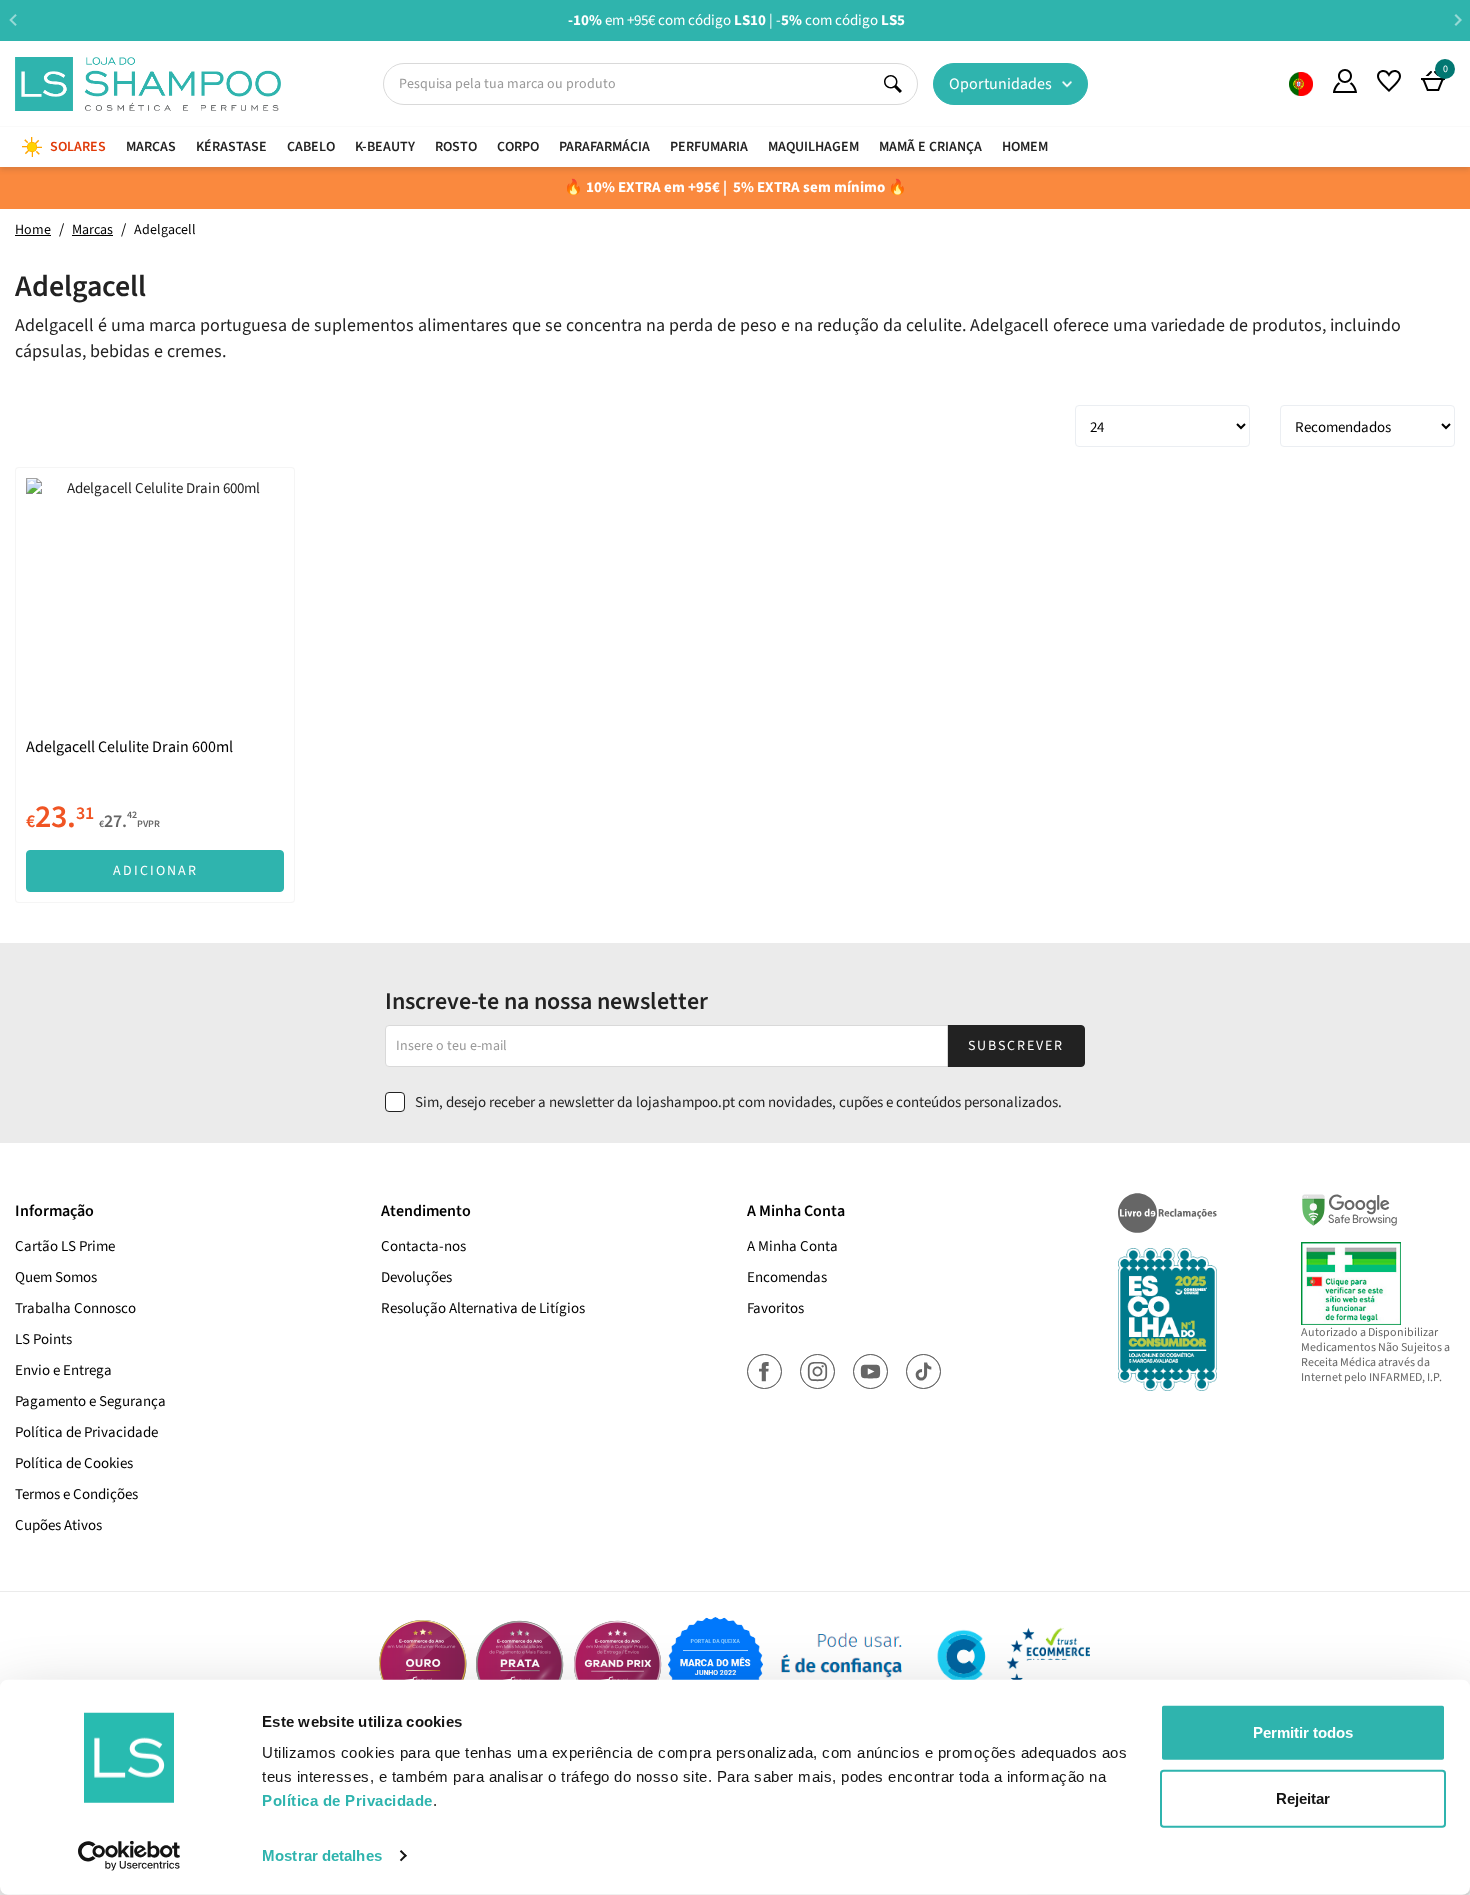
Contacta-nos (423, 1246)
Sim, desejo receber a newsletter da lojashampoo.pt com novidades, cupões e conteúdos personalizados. (738, 1102)
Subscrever (1016, 1046)
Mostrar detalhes (322, 1855)
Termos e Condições (76, 1494)
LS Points (43, 1339)
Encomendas (787, 1277)
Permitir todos (1303, 1732)
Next (1457, 19)
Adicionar (155, 871)
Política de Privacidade (86, 1432)
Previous (12, 19)
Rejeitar (1303, 1797)
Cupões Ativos (58, 1525)
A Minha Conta (792, 1246)
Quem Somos (1301, 84)
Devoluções (416, 1277)
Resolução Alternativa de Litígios (483, 1308)
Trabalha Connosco (75, 1308)
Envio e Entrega (63, 1370)
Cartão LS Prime (65, 1246)
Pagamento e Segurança (90, 1401)
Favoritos (775, 1308)
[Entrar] (1345, 81)
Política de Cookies (74, 1463)
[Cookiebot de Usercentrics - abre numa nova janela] (129, 1856)
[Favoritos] (1389, 81)
